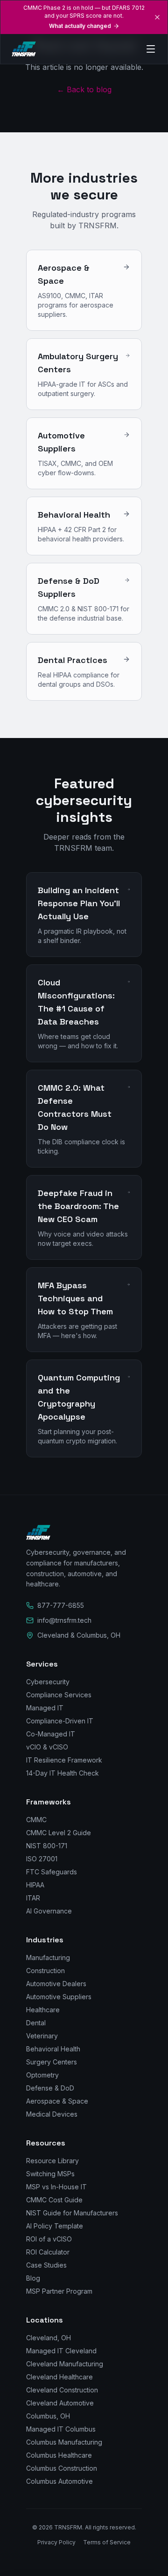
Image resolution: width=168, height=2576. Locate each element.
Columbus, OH (48, 2416)
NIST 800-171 (47, 1846)
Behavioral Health (53, 2049)
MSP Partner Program (59, 2291)
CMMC (36, 1820)
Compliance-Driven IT (60, 1721)
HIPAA (35, 1885)
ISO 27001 (42, 1859)
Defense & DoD (50, 2088)
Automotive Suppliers (59, 1997)
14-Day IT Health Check (63, 1773)
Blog (33, 2278)
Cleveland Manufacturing (65, 2364)
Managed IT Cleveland (61, 2351)
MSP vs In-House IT (56, 2187)
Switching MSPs (50, 2174)
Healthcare (43, 2010)
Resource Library (52, 2161)
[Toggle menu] (146, 49)
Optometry (42, 2075)
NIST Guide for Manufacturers (72, 2213)
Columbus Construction (62, 2468)
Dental (36, 2023)
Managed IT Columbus (61, 2429)
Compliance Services (59, 1695)
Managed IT (45, 1708)
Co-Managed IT (51, 1734)
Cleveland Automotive (60, 2403)
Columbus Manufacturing (64, 2442)
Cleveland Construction (62, 2390)
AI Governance (49, 1911)
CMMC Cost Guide (54, 2200)
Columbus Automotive (59, 2481)
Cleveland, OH (49, 2338)
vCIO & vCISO (47, 1747)
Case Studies (46, 2265)
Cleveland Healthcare (59, 2377)
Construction (45, 1971)
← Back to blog (84, 89)
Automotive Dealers (56, 1984)
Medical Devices (52, 2114)
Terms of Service (107, 2542)
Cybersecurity (48, 1682)
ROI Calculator (48, 2252)
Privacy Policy (56, 2542)
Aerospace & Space (57, 2101)
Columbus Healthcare (59, 2455)
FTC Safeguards (52, 1872)
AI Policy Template (55, 2226)
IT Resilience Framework (64, 1760)
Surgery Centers (52, 2062)
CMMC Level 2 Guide (59, 1833)
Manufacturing (48, 1958)
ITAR (33, 1898)
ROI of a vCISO (49, 2239)
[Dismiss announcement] (157, 17)
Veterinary (42, 2036)
